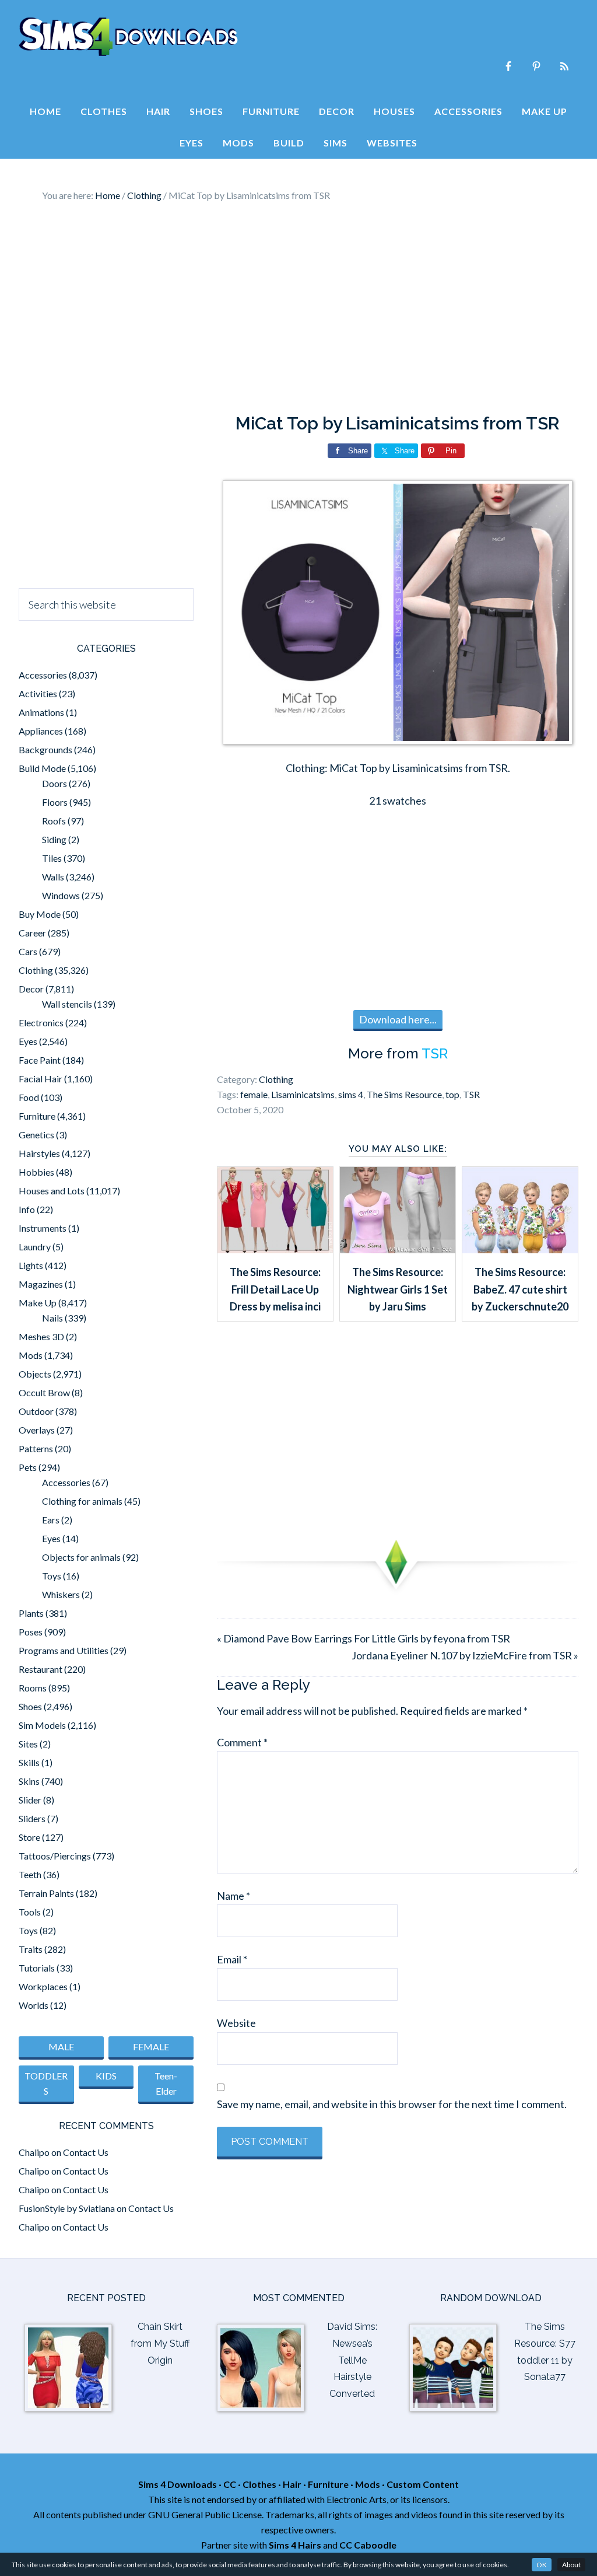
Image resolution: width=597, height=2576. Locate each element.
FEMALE (151, 2047)
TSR (435, 1053)
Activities (38, 693)
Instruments (43, 1228)
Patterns (36, 1448)
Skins (29, 1781)
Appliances (41, 731)
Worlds (34, 2005)
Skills (29, 1762)
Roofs (54, 821)
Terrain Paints (46, 1893)
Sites (28, 1744)
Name (233, 1896)
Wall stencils (67, 1004)
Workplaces (43, 1986)
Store (29, 1837)
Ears (51, 1520)
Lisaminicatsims (303, 1094)
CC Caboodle (368, 2545)
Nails (52, 1318)
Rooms (33, 1688)
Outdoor (36, 1411)
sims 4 (351, 1094)
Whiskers (61, 1594)
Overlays (37, 1430)
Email (232, 1959)
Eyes (28, 1041)
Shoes (30, 1706)
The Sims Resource (404, 1094)
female (254, 1094)
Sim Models (42, 1725)
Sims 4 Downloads (128, 37)
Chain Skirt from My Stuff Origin (160, 2343)
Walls (53, 877)
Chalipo (34, 2152)
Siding (54, 839)
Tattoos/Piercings (55, 1856)
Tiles (52, 858)
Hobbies (36, 1172)
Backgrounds (45, 749)
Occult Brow (44, 1392)
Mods (31, 1355)
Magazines (41, 1284)
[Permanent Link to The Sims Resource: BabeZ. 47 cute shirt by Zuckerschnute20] (520, 1249)
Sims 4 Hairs (295, 2545)
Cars (28, 951)
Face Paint (40, 1060)
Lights (31, 1265)
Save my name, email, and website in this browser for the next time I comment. (392, 2104)
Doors (55, 783)
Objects (35, 1374)
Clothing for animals (82, 1501)
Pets (28, 1467)
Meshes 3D (41, 1336)
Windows (61, 895)
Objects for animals (81, 1557)
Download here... (398, 1019)
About (571, 2565)
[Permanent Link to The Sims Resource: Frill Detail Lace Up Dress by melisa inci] (275, 1249)
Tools (30, 1912)
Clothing (276, 1079)
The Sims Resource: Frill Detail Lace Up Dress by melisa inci (275, 1289)
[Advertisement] (298, 308)
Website (236, 2023)
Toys (52, 1576)
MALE (61, 2047)
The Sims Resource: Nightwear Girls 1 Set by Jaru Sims (398, 1289)
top (452, 1094)
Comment (242, 1742)
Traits (31, 1949)
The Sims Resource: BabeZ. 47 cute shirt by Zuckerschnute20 (520, 1289)
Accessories (43, 675)
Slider (30, 1800)
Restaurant (41, 1669)
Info (27, 1209)
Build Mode (42, 768)
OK (542, 2565)
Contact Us (86, 2152)
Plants (31, 1613)
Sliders (32, 1818)
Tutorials (37, 1968)
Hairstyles (39, 1153)
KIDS (106, 2076)
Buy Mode (40, 914)
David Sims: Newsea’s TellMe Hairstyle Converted (352, 2360)
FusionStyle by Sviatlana (67, 2208)
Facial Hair (41, 1079)
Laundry (35, 1247)
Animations (41, 712)
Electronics (41, 1023)
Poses (31, 1632)
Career (32, 933)
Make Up (38, 1303)
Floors (55, 802)
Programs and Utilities (64, 1650)
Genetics (36, 1135)
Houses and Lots (52, 1191)
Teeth (30, 1874)
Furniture (37, 1116)
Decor (31, 989)
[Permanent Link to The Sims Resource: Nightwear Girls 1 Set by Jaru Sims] (398, 1249)
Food (29, 1097)
